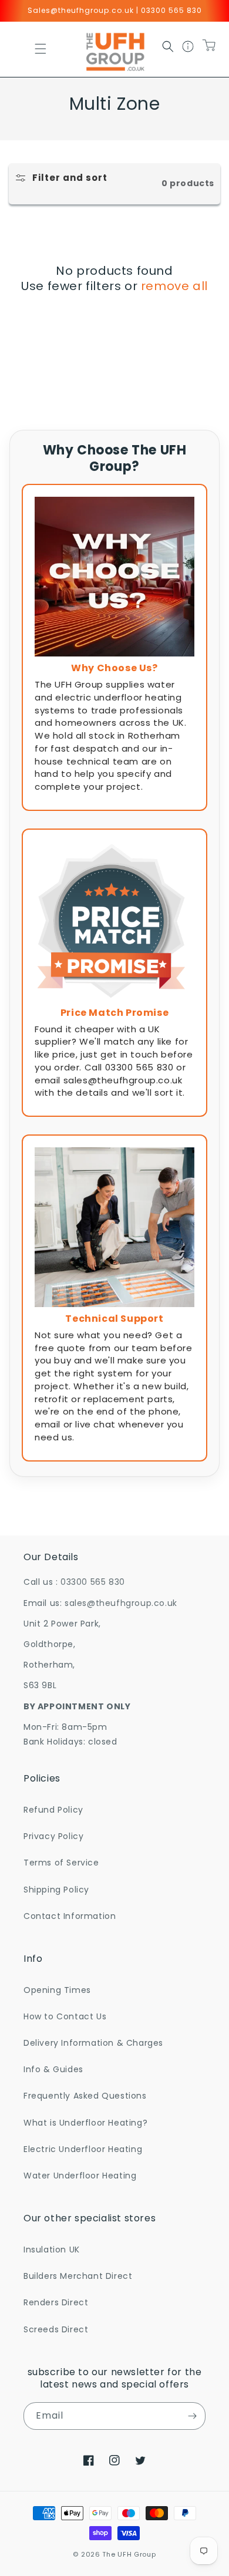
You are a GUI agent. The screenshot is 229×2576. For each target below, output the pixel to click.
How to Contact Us (65, 2016)
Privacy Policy (53, 1836)
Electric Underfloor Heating (83, 2149)
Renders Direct (56, 2302)
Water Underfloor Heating (80, 2176)
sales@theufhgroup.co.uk (121, 1603)
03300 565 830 (93, 1582)
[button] (41, 49)
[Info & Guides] (188, 49)
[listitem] (114, 647)
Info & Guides (53, 2069)
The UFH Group (129, 2554)
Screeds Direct (56, 2329)
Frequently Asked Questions (85, 2096)
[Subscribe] (192, 2416)
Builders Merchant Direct (78, 2276)
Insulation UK (52, 2250)
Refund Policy (53, 1810)
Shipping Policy (56, 1890)
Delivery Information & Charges (93, 2043)
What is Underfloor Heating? (85, 2123)
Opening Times (57, 1990)
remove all (174, 286)
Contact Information (70, 1916)
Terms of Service (61, 1863)
